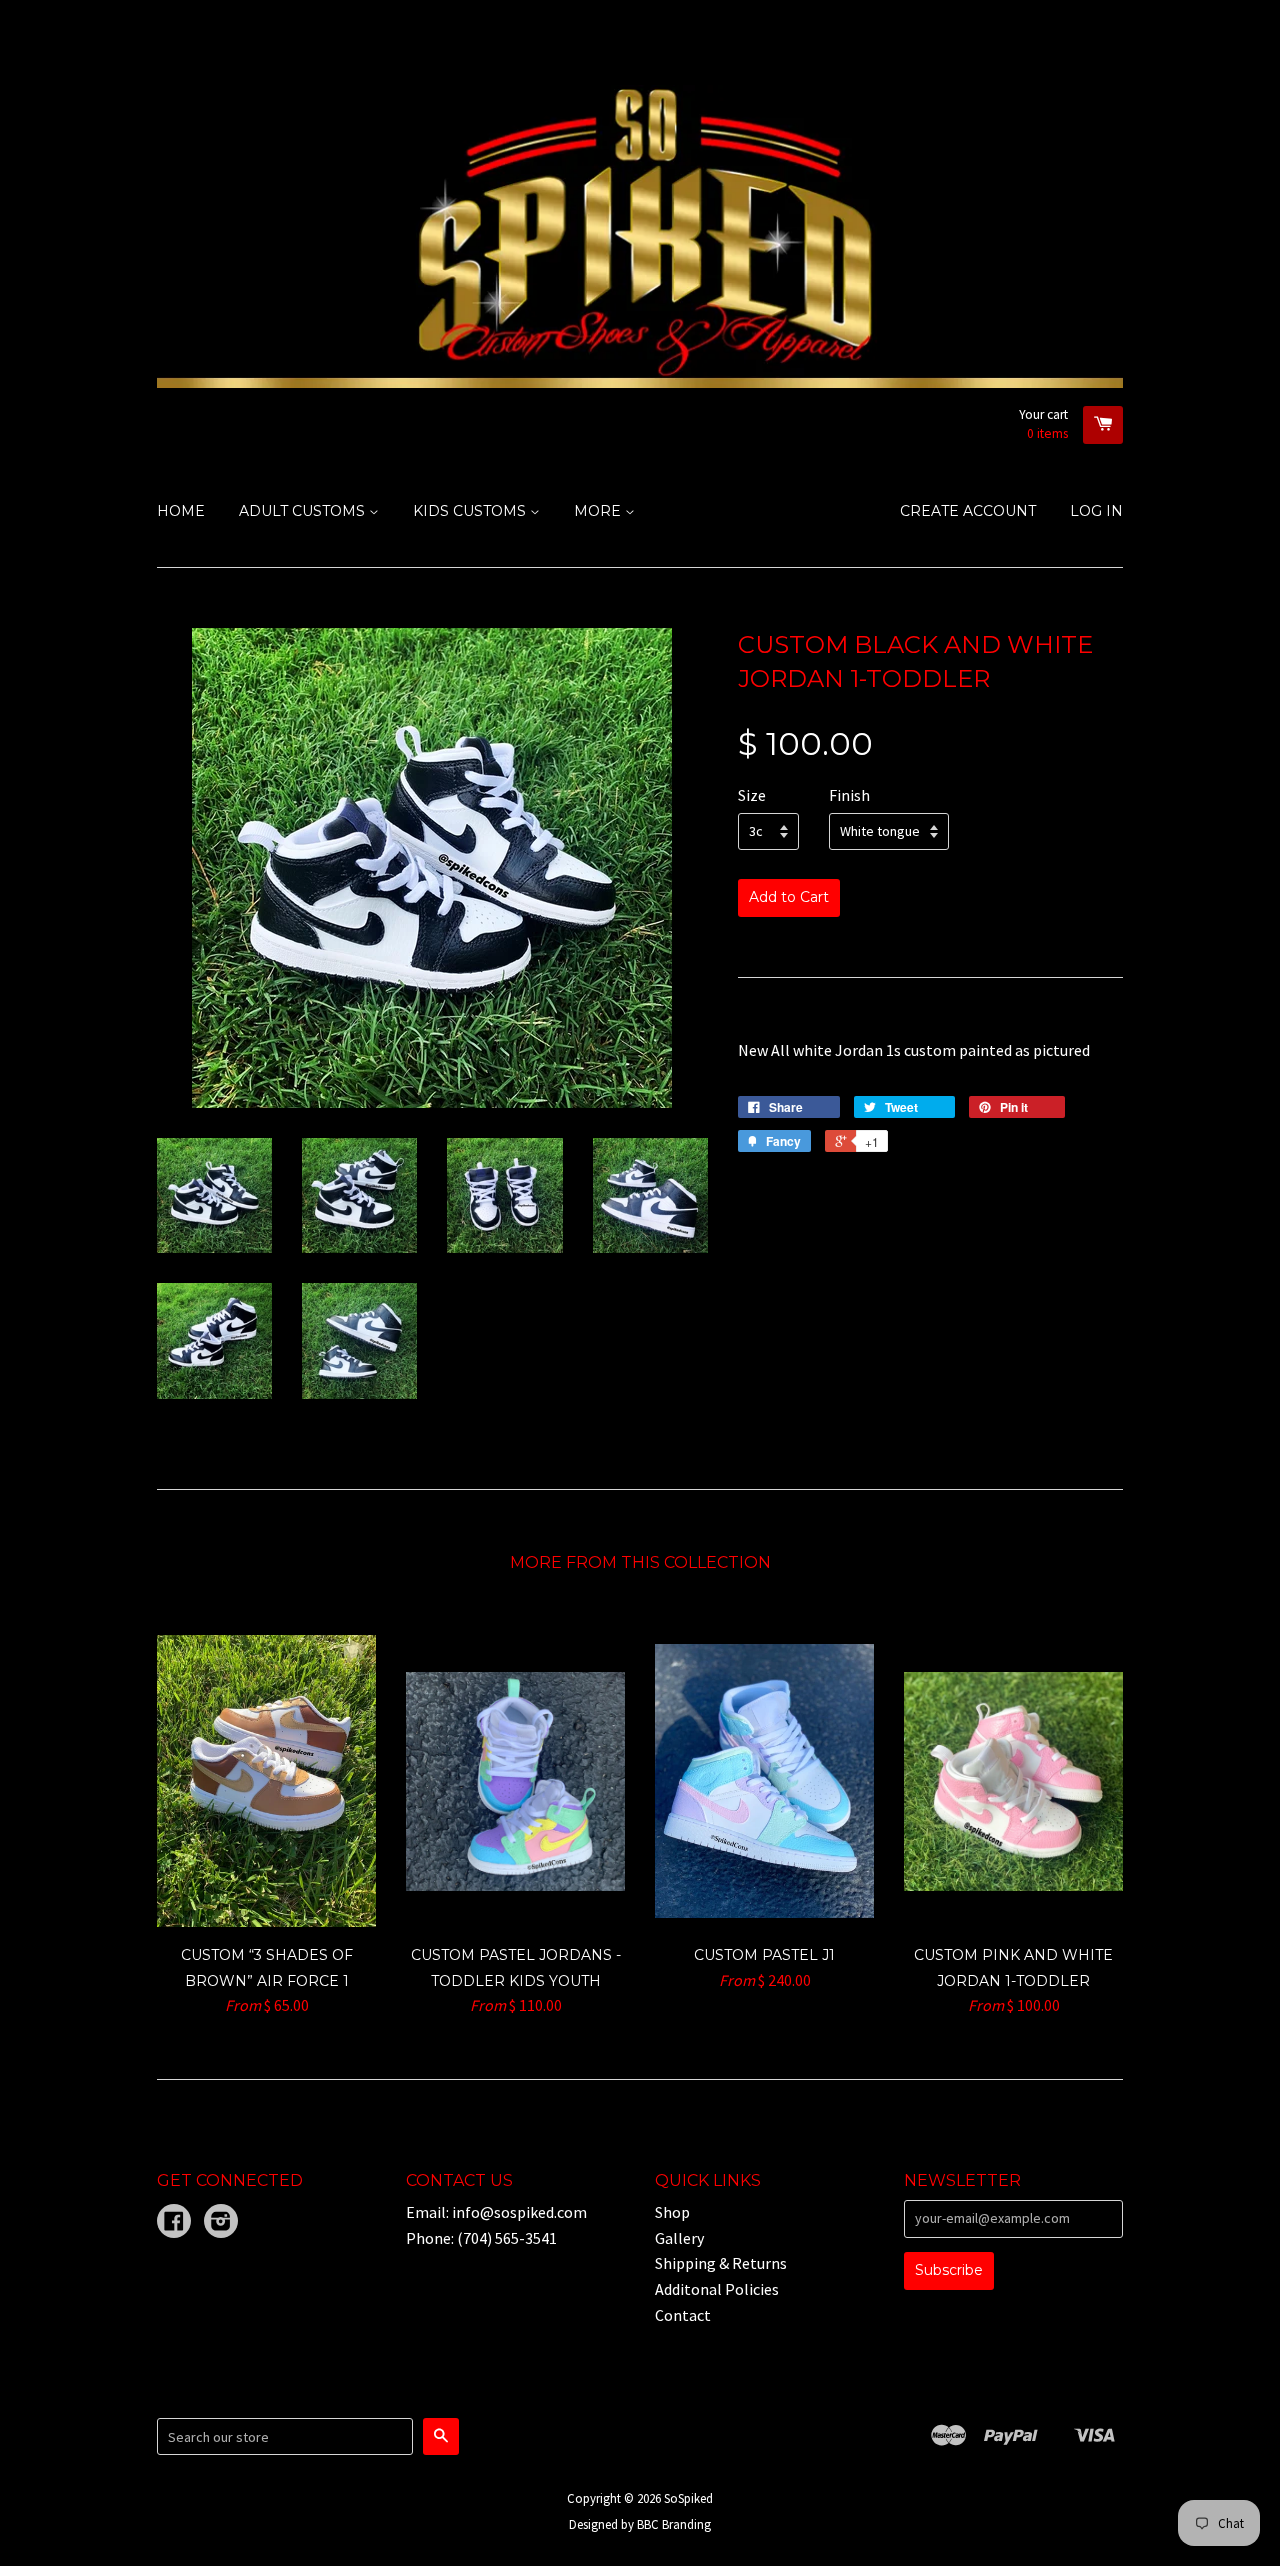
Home (181, 511)
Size (752, 795)
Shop (672, 2212)
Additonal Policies (717, 2289)
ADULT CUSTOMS (304, 511)
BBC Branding (674, 2524)
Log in (1096, 511)
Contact (683, 2315)
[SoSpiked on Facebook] (174, 2223)
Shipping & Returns (721, 2263)
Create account (968, 511)
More (599, 511)
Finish (849, 795)
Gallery (679, 2238)
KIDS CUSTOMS (471, 511)
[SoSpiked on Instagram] (221, 2223)
